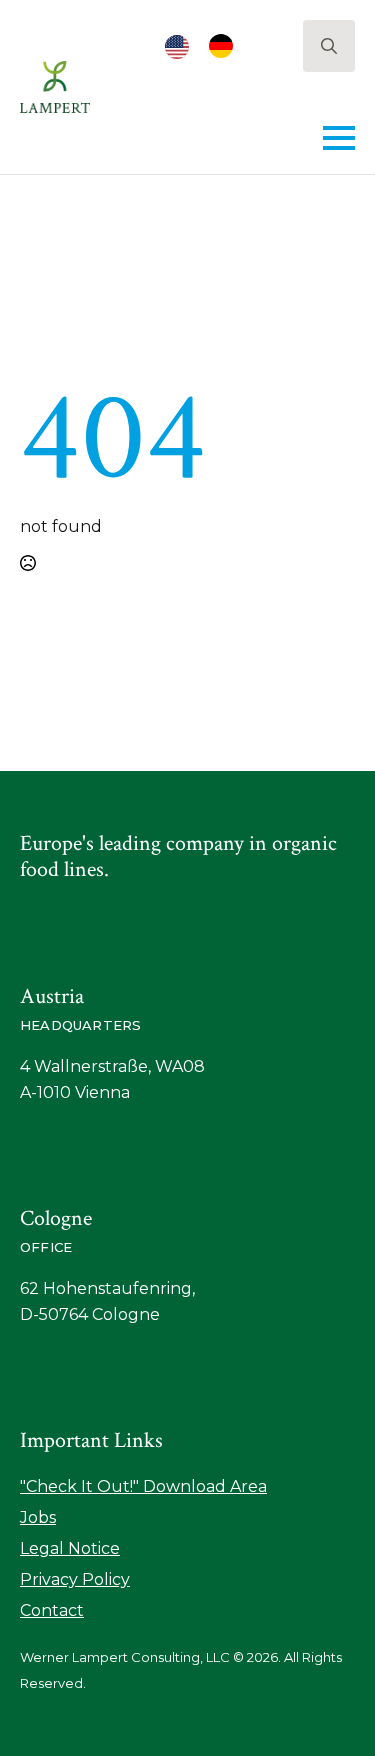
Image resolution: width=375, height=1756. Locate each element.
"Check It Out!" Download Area (143, 1486)
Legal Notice (70, 1548)
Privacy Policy (75, 1579)
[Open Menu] (339, 138)
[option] (226, 46)
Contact (52, 1610)
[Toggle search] (329, 46)
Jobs (38, 1517)
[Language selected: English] (209, 46)
